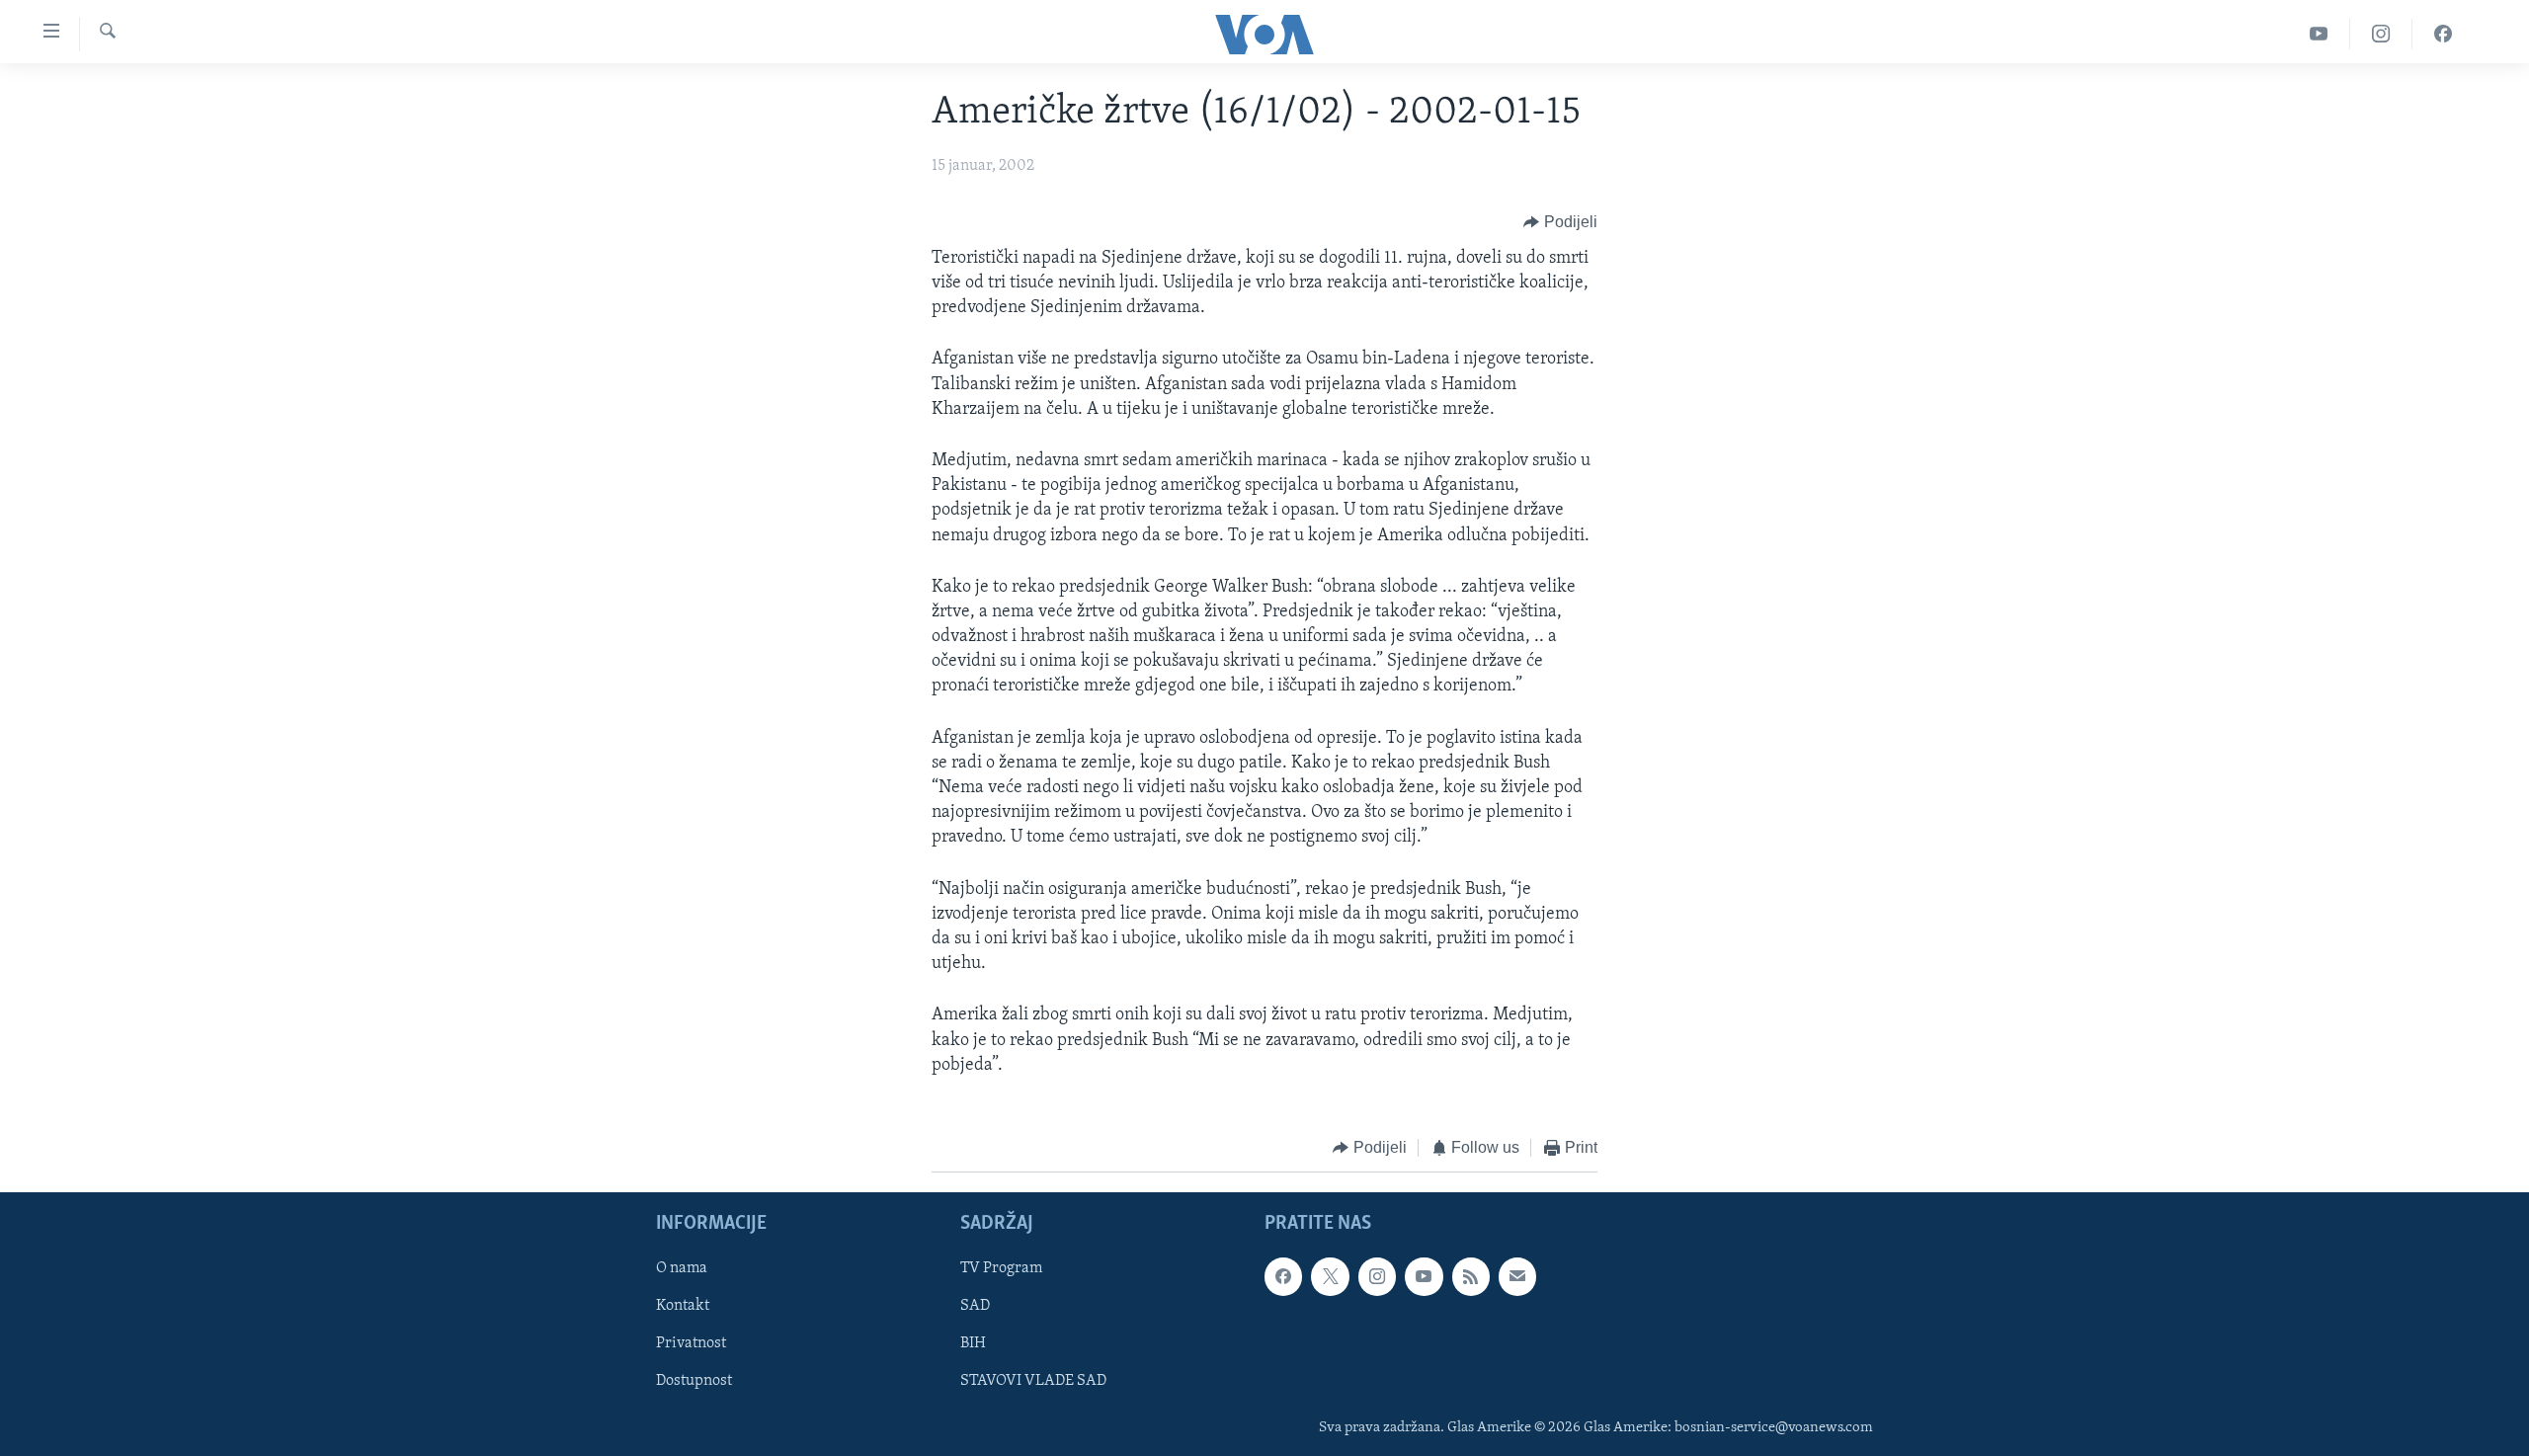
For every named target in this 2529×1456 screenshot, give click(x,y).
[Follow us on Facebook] (1283, 1277)
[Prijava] (1517, 1277)
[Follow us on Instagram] (1377, 1277)
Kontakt (683, 1307)
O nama (682, 1269)
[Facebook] (2443, 34)
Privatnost (691, 1344)
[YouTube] (2319, 34)
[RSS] (1471, 1277)
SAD (975, 1307)
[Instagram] (2381, 34)
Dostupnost (694, 1382)
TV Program (1001, 1269)
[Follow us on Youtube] (1424, 1277)
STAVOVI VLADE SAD (1033, 1382)
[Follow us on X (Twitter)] (1330, 1277)
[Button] (1560, 222)
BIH (973, 1344)
